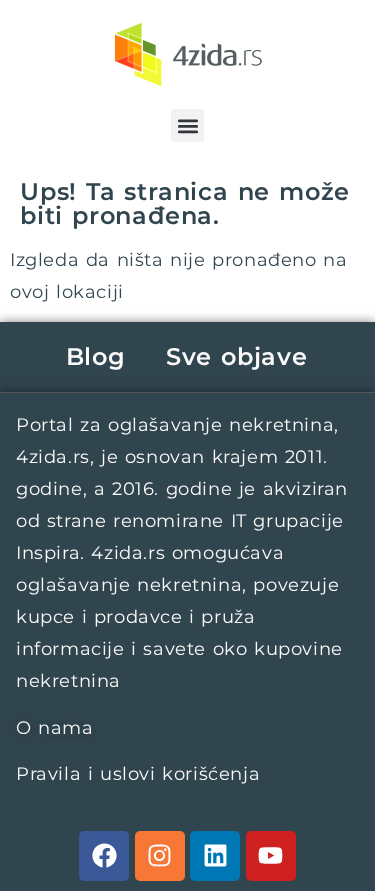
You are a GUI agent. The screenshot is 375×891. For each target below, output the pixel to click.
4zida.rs (53, 457)
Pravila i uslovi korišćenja (138, 774)
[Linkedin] (215, 856)
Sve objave (237, 356)
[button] (187, 125)
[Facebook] (104, 856)
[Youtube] (271, 856)
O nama (55, 728)
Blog (96, 356)
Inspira (48, 553)
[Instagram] (160, 856)
